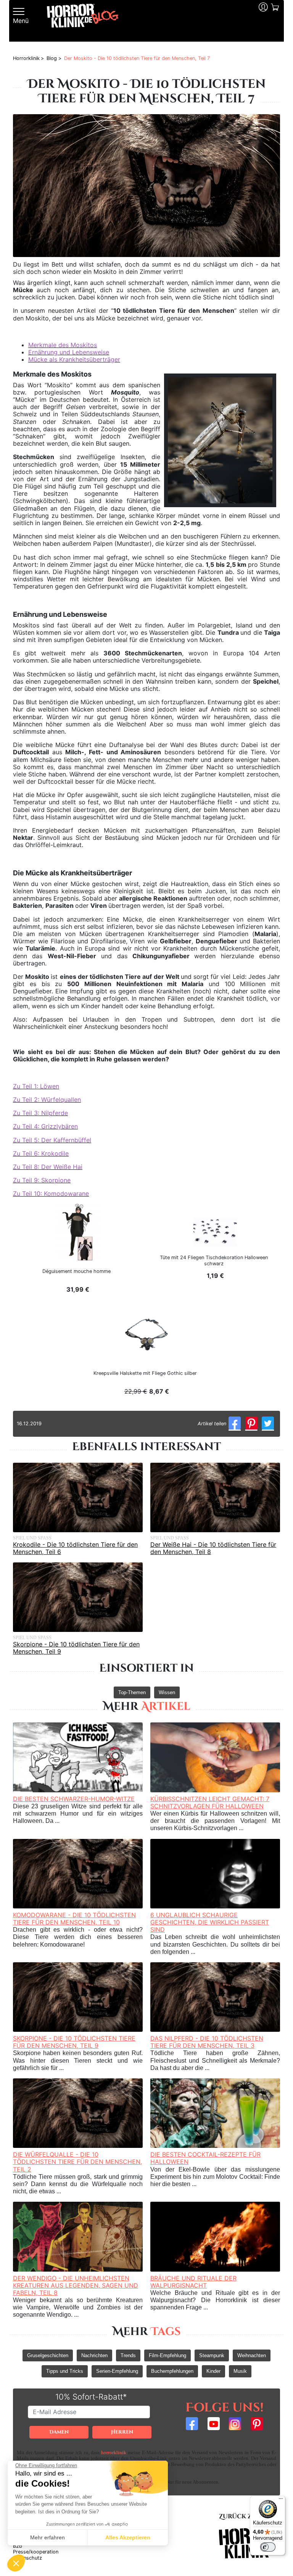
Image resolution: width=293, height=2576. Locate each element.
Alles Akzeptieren (128, 2537)
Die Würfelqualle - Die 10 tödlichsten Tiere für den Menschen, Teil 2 (77, 2162)
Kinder (213, 2371)
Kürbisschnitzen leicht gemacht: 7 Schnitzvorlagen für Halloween (210, 1802)
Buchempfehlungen (172, 2371)
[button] (16, 2563)
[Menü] (281, 2500)
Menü (21, 21)
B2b (18, 2546)
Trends (128, 2355)
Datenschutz (27, 2558)
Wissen (167, 1692)
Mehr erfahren (47, 2537)
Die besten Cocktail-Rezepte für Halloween (205, 2158)
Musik (240, 2371)
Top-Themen (132, 1692)
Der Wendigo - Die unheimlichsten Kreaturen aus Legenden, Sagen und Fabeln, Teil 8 (76, 2285)
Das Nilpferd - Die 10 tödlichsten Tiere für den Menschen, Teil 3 (207, 2042)
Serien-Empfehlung (117, 2371)
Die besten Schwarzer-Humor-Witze (74, 1799)
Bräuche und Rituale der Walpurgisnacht (193, 2282)
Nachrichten (94, 2355)
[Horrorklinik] (83, 21)
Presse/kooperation (36, 2552)
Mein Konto (262, 21)
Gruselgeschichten (48, 2355)
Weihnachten (252, 2355)
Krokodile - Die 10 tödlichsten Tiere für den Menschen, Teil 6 (75, 1548)
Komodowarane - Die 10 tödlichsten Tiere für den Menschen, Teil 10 (74, 1919)
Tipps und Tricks (65, 2371)
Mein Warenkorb (274, 21)
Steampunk (212, 2355)
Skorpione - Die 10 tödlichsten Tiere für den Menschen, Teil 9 (76, 1648)
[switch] (268, 2547)
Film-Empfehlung (167, 2355)
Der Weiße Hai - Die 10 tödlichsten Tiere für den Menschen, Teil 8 (213, 1548)
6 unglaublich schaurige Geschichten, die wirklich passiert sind (210, 1922)
